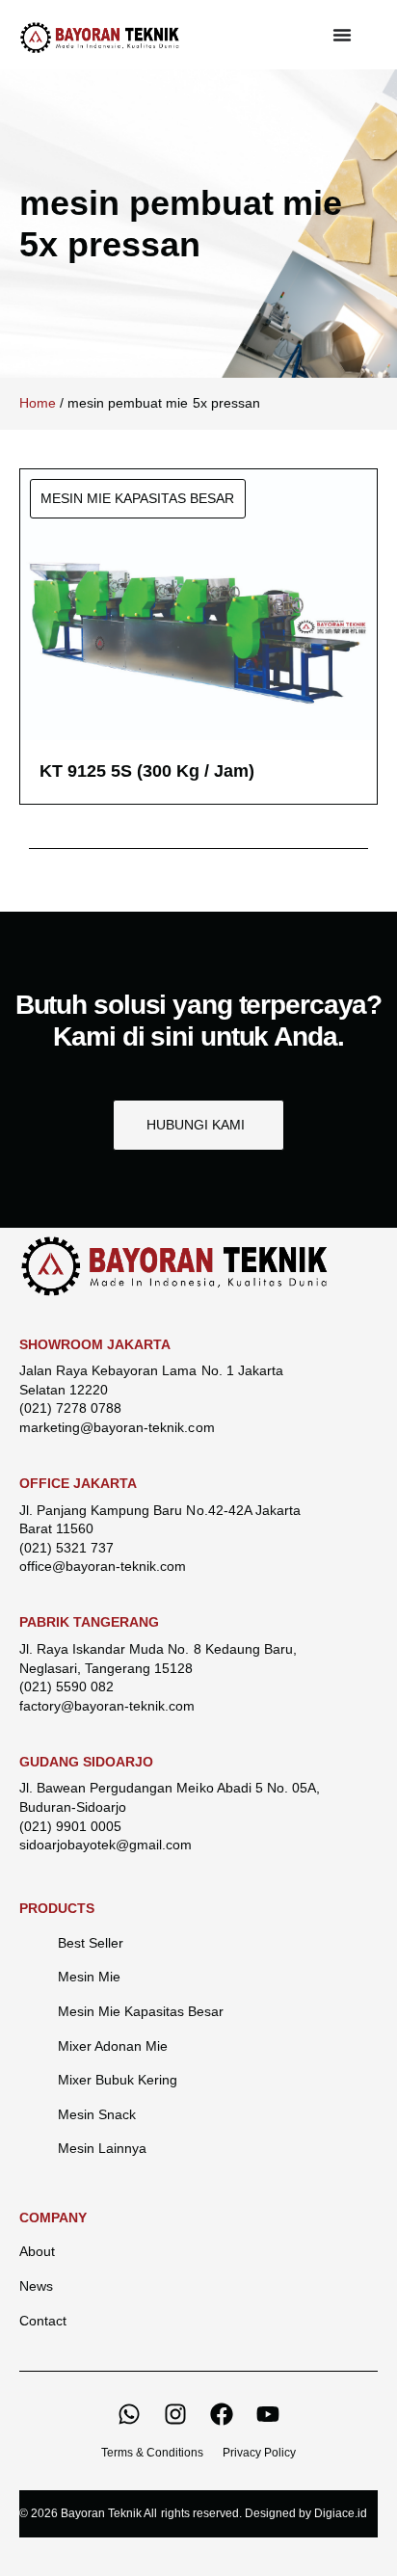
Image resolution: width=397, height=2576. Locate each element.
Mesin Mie (89, 1977)
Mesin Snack (97, 2114)
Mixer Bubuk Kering (118, 2080)
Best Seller (91, 1943)
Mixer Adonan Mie (113, 2046)
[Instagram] (175, 2414)
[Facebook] (222, 2414)
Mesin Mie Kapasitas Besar (141, 2011)
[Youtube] (268, 2414)
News (36, 2286)
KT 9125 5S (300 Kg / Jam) (147, 771)
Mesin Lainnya (102, 2148)
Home (38, 403)
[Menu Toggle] (342, 35)
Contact (43, 2321)
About (37, 2251)
